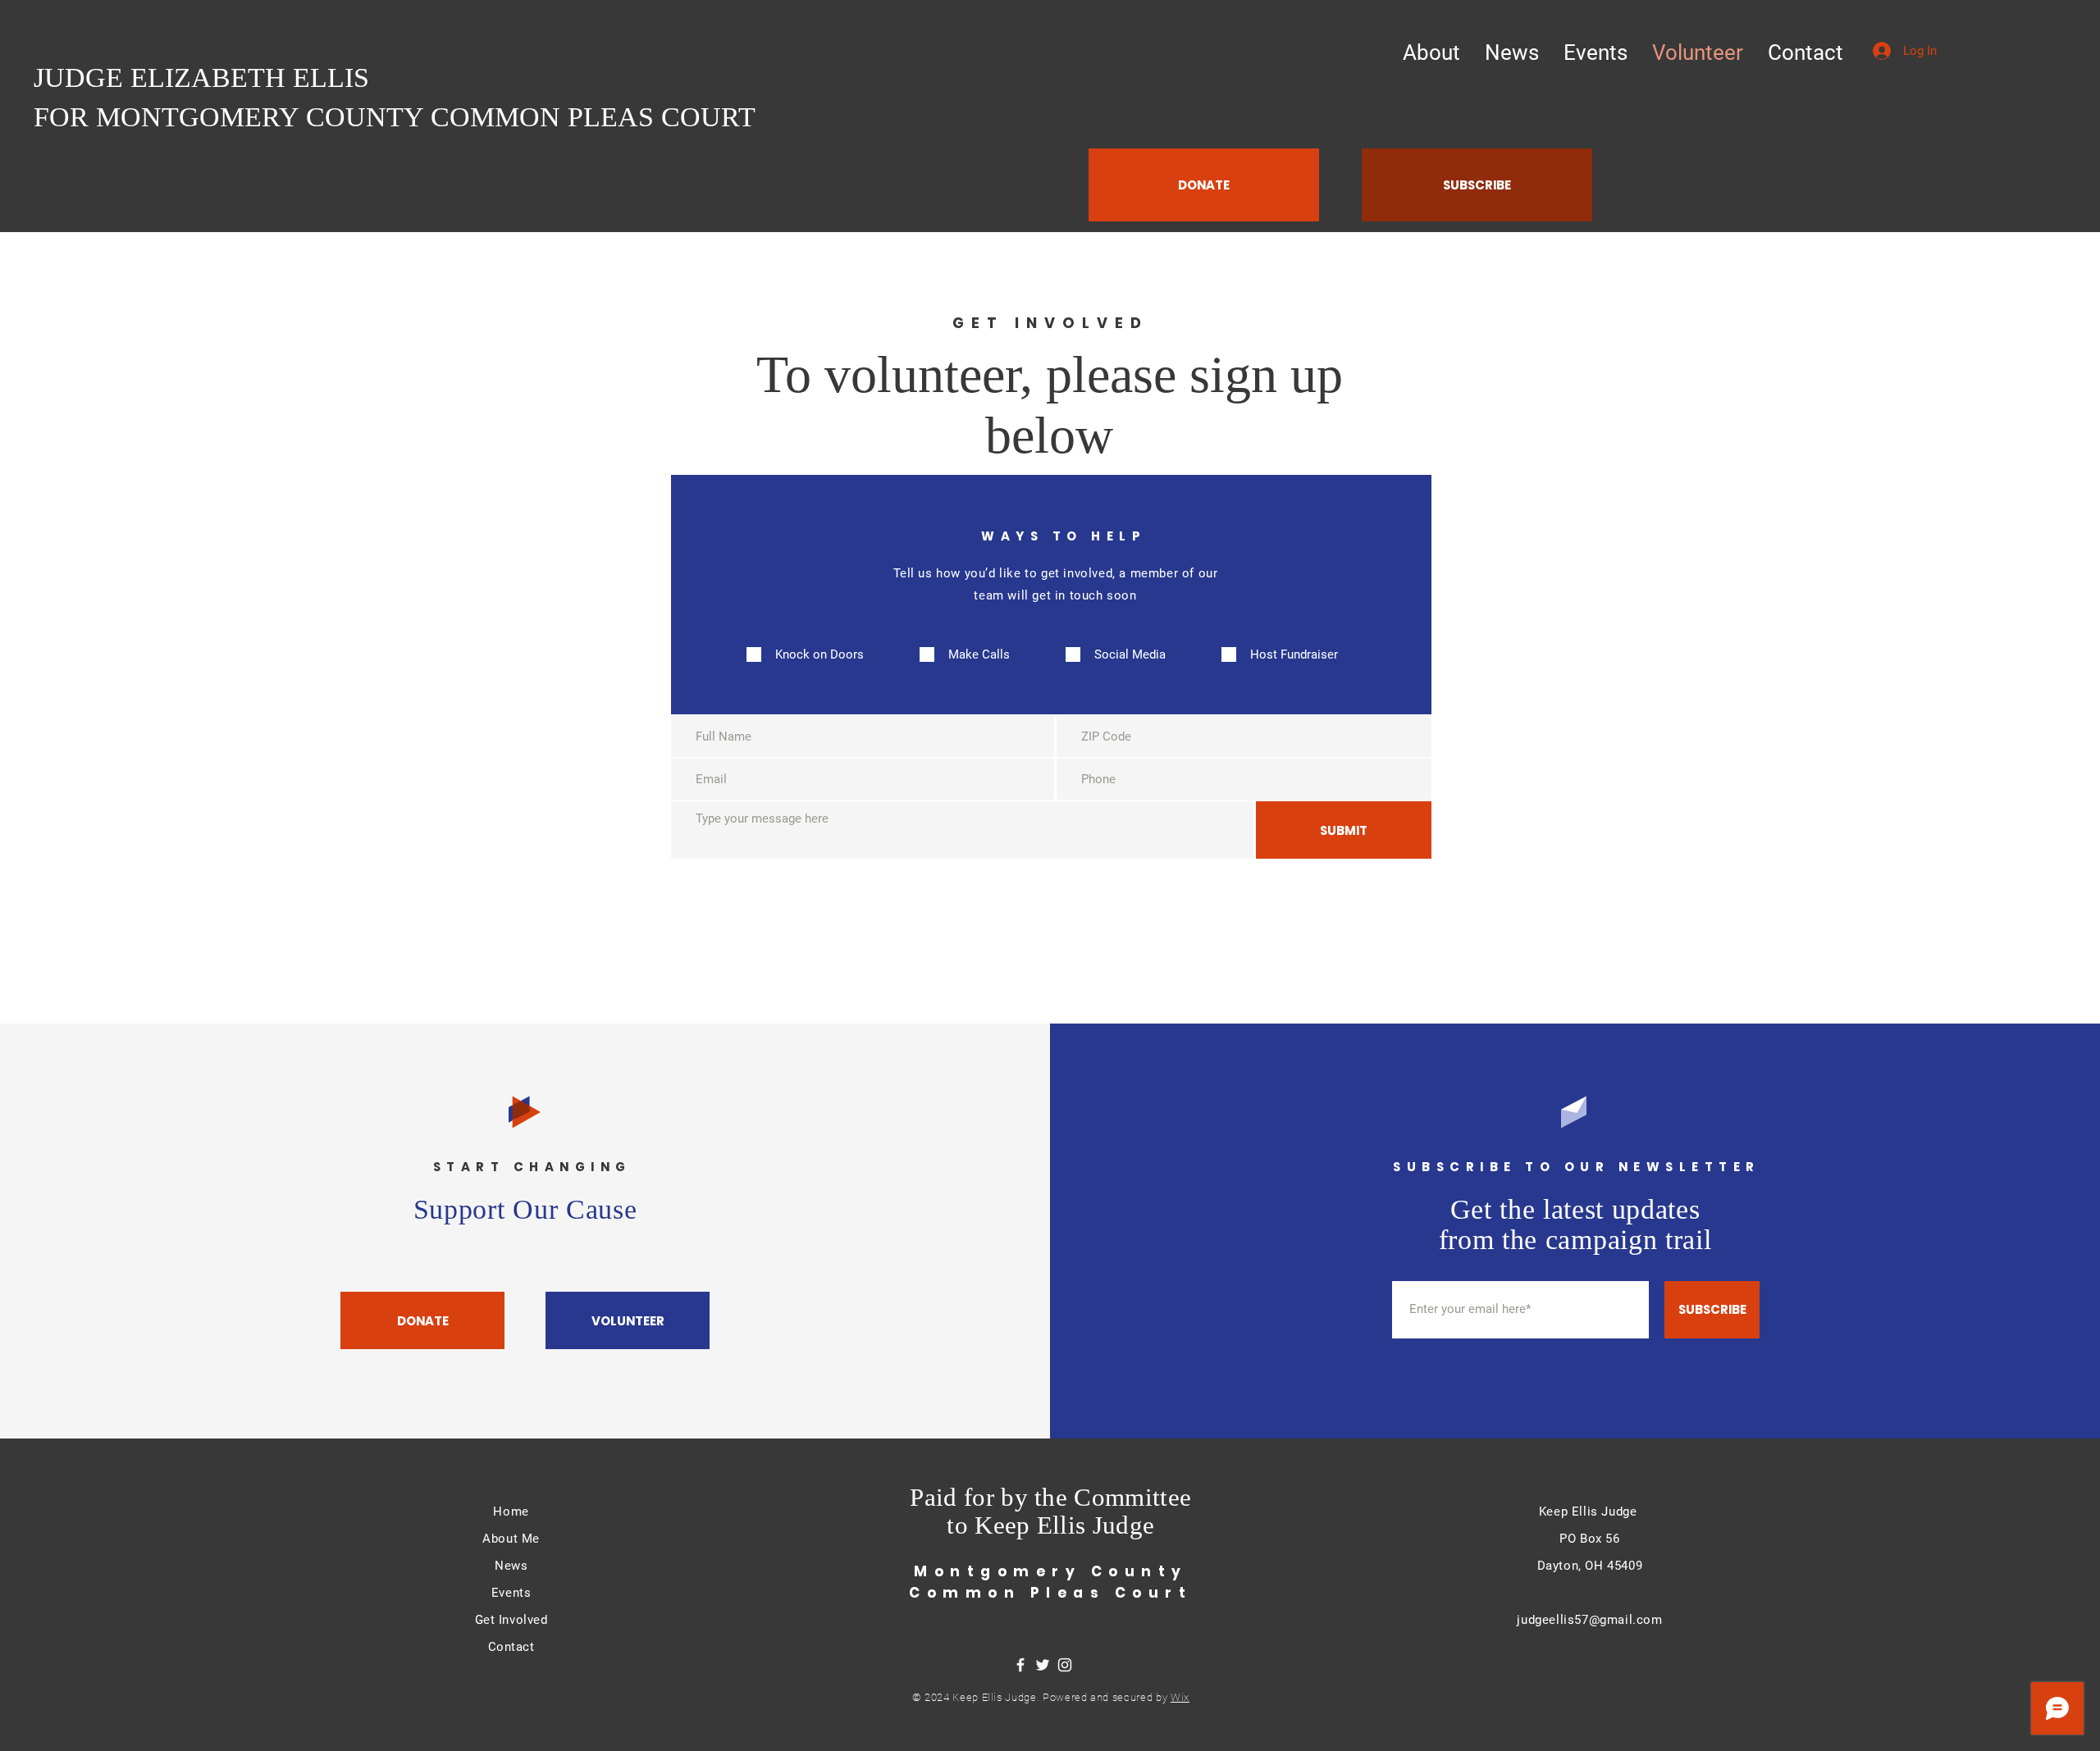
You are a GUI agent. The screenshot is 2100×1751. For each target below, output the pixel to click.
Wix (1180, 1697)
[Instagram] (1065, 1665)
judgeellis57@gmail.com (1589, 1620)
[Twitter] (1043, 1665)
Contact (511, 1647)
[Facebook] (1020, 1665)
